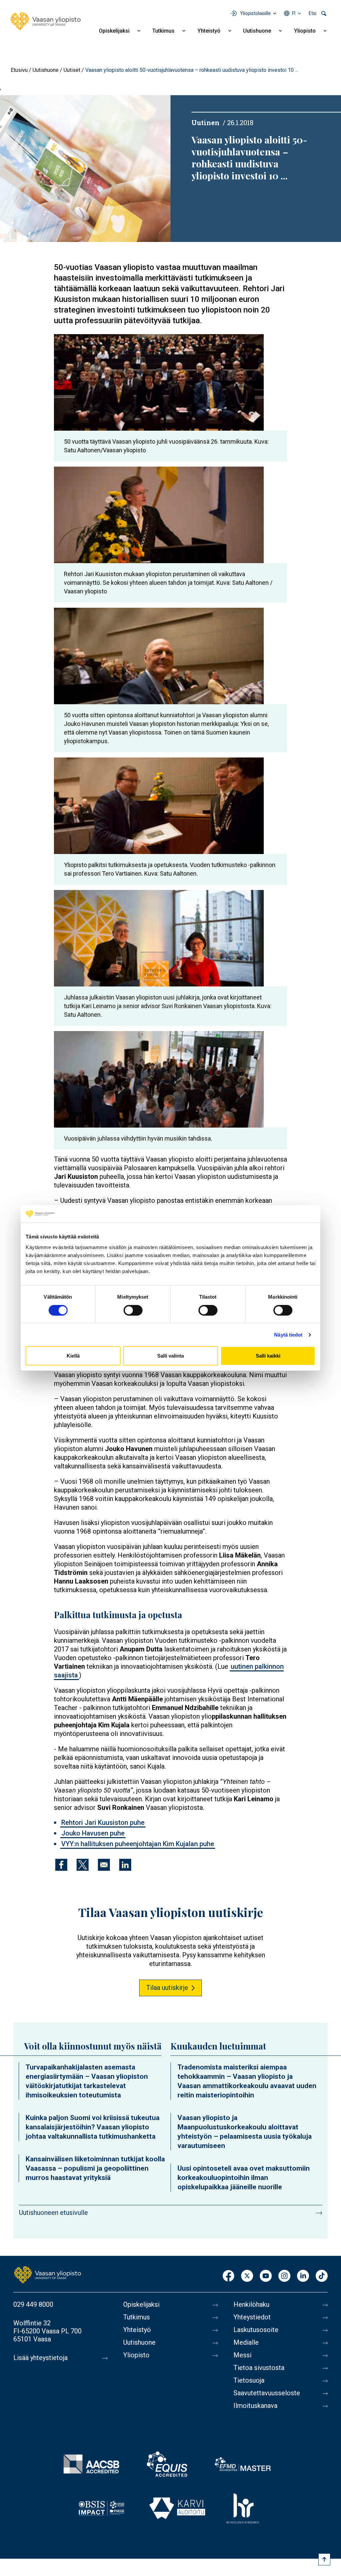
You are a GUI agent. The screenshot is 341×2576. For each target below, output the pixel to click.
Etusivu (19, 70)
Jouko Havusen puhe (93, 1833)
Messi (242, 2355)
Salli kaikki (268, 1356)
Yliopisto (305, 31)
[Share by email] (104, 1865)
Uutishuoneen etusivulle (53, 2213)
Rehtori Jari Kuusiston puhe (103, 1823)
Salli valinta (170, 1356)
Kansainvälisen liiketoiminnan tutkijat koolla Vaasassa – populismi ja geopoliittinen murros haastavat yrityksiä (95, 2168)
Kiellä (73, 1356)
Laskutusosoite (256, 2330)
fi (294, 13)
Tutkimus (163, 31)
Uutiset (72, 70)
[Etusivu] (46, 21)
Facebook (228, 2276)
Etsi (313, 13)
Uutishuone (257, 31)
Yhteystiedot (252, 2317)
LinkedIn (303, 2276)
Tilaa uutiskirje (167, 1988)
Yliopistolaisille (255, 13)
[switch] (133, 1310)
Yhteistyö (209, 31)
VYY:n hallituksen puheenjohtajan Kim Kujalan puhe (138, 1844)
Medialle (246, 2342)
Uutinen (205, 122)
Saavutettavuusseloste (267, 2393)
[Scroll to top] (324, 2559)
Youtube (266, 2276)
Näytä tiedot (288, 1335)
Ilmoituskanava (255, 2406)
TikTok (322, 2276)
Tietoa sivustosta (259, 2368)
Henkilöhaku (251, 2304)
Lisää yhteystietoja (40, 2358)
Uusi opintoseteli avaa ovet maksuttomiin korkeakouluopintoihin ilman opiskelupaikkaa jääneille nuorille (244, 2178)
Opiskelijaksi (114, 31)
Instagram (284, 2276)
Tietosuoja (249, 2380)
